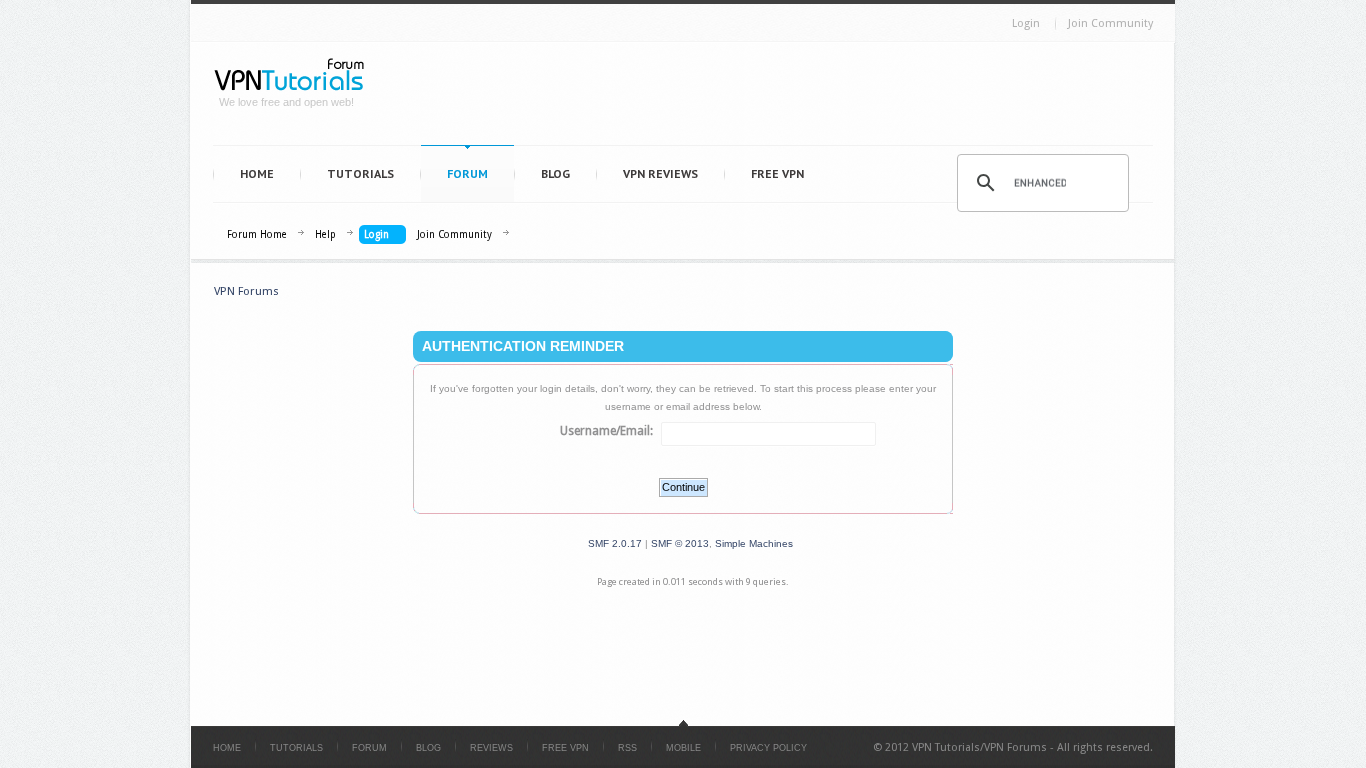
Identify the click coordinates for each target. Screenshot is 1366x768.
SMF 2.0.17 (615, 543)
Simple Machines (754, 543)
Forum (467, 173)
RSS (627, 748)
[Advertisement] (769, 98)
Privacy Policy (768, 748)
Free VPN (777, 173)
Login (1026, 23)
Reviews (491, 748)
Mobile (683, 748)
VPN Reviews (660, 173)
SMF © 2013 (680, 543)
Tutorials (360, 173)
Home (257, 173)
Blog (555, 173)
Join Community (1110, 23)
